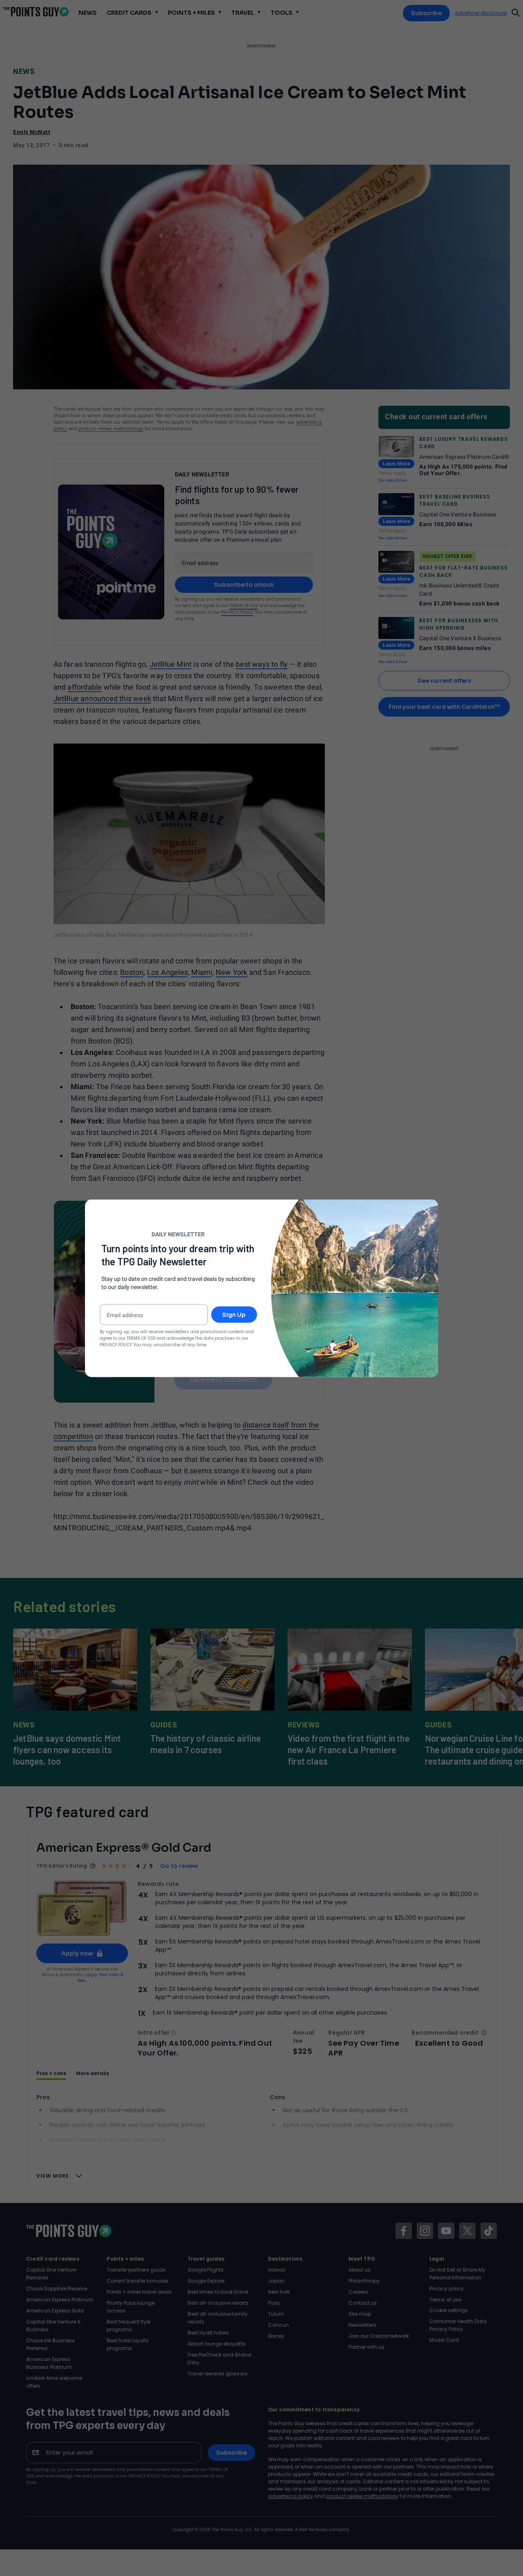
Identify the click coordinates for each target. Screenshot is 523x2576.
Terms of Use (141, 1338)
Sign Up (234, 1314)
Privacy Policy (116, 1344)
